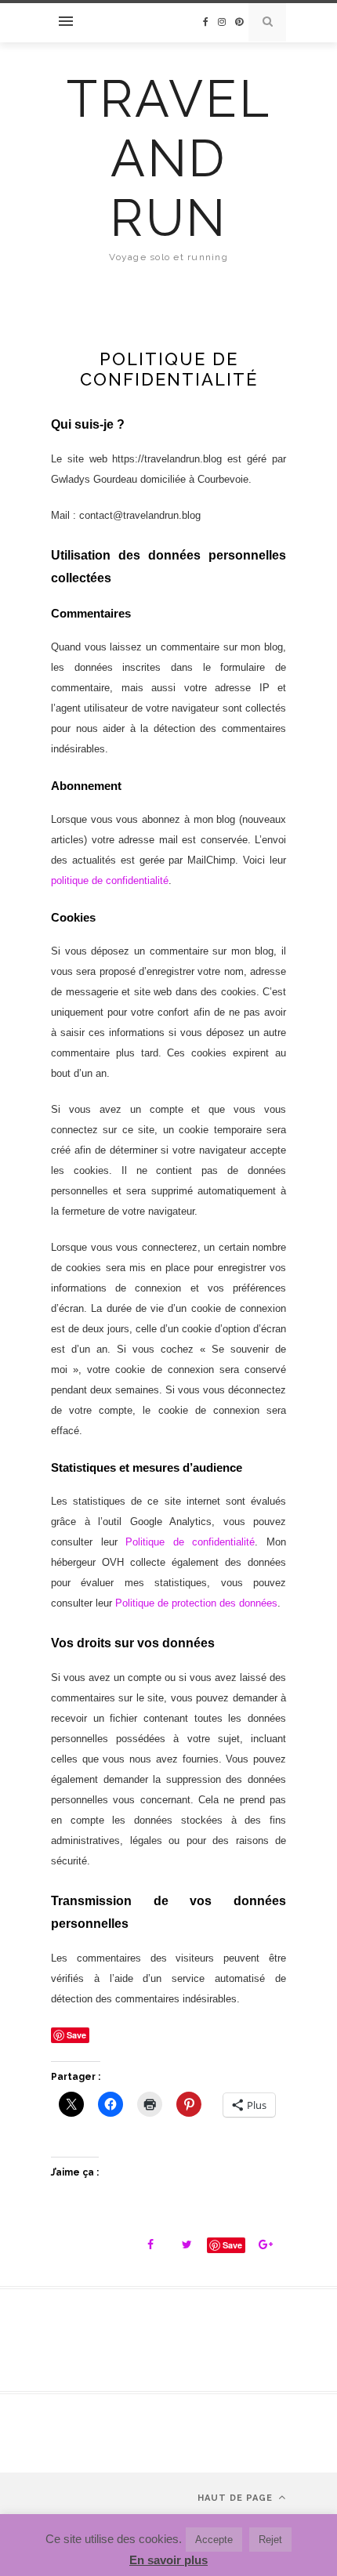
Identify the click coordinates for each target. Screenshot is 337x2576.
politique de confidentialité (110, 880)
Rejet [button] (270, 2540)
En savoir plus (168, 2560)
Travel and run (169, 158)
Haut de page (237, 2498)
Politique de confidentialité (190, 1542)
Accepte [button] (214, 2540)
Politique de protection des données (196, 1603)
